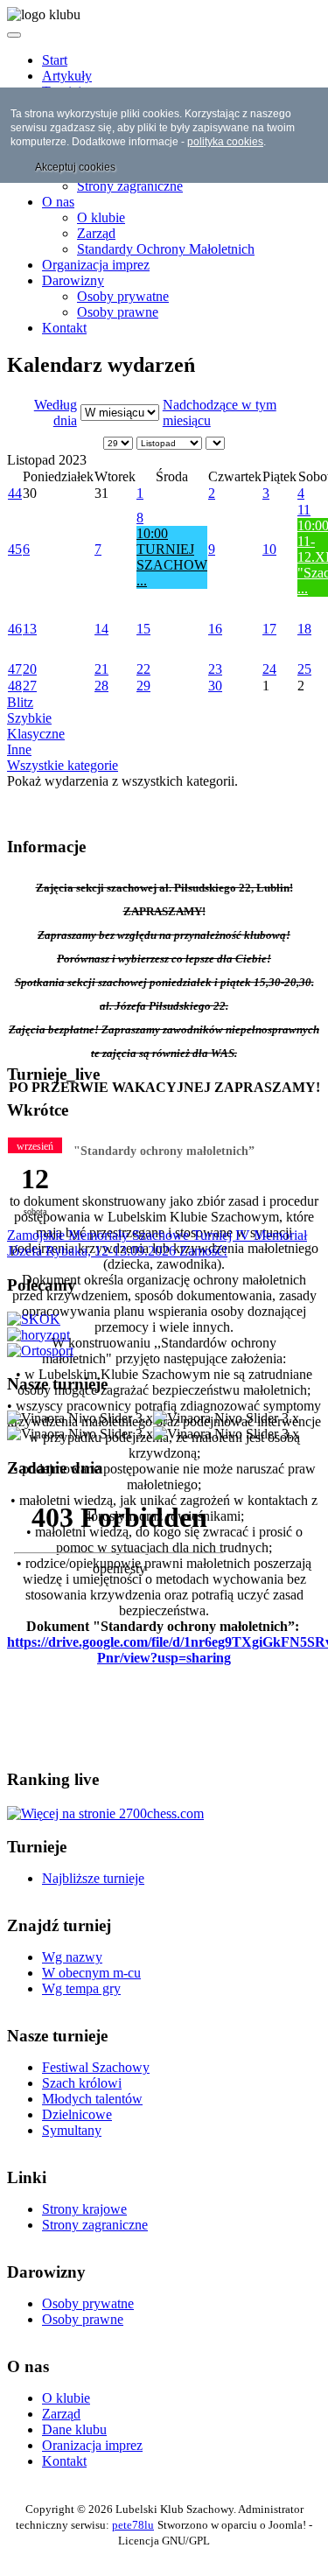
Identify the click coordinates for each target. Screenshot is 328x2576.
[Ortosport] (40, 1351)
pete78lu (133, 2525)
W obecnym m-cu (91, 1973)
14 (101, 629)
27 (30, 686)
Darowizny (73, 280)
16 (215, 629)
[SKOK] (34, 1319)
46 (15, 629)
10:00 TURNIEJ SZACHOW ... (172, 557)
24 (269, 669)
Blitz (20, 702)
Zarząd (96, 233)
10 (269, 549)
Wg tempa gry (81, 1988)
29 (143, 686)
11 (304, 510)
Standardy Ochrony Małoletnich (166, 249)
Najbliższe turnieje (93, 1878)
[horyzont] (38, 1335)
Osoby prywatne (123, 296)
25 (304, 669)
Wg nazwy (72, 1957)
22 (143, 669)
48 (15, 686)
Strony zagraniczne (130, 186)
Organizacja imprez (96, 265)
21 (101, 669)
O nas (58, 202)
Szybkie (29, 718)
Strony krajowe (84, 2209)
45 (15, 549)
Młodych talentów (92, 2099)
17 (269, 629)
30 (215, 686)
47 (15, 669)
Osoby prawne (118, 312)
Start (55, 60)
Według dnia (56, 413)
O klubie (101, 217)
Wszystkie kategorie (63, 765)
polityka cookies (225, 142)
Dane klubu (74, 2429)
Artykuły (67, 76)
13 (30, 629)
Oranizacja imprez (92, 2445)
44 (15, 493)
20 (30, 669)
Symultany (72, 2130)
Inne (19, 749)
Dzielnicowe (77, 2114)
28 (101, 686)
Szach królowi (82, 2083)
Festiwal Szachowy (96, 2067)
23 (215, 669)
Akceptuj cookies (75, 167)
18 (304, 629)
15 (143, 629)
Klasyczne (36, 734)
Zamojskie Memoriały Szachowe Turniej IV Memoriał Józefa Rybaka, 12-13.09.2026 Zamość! (157, 1243)
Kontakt (64, 328)
